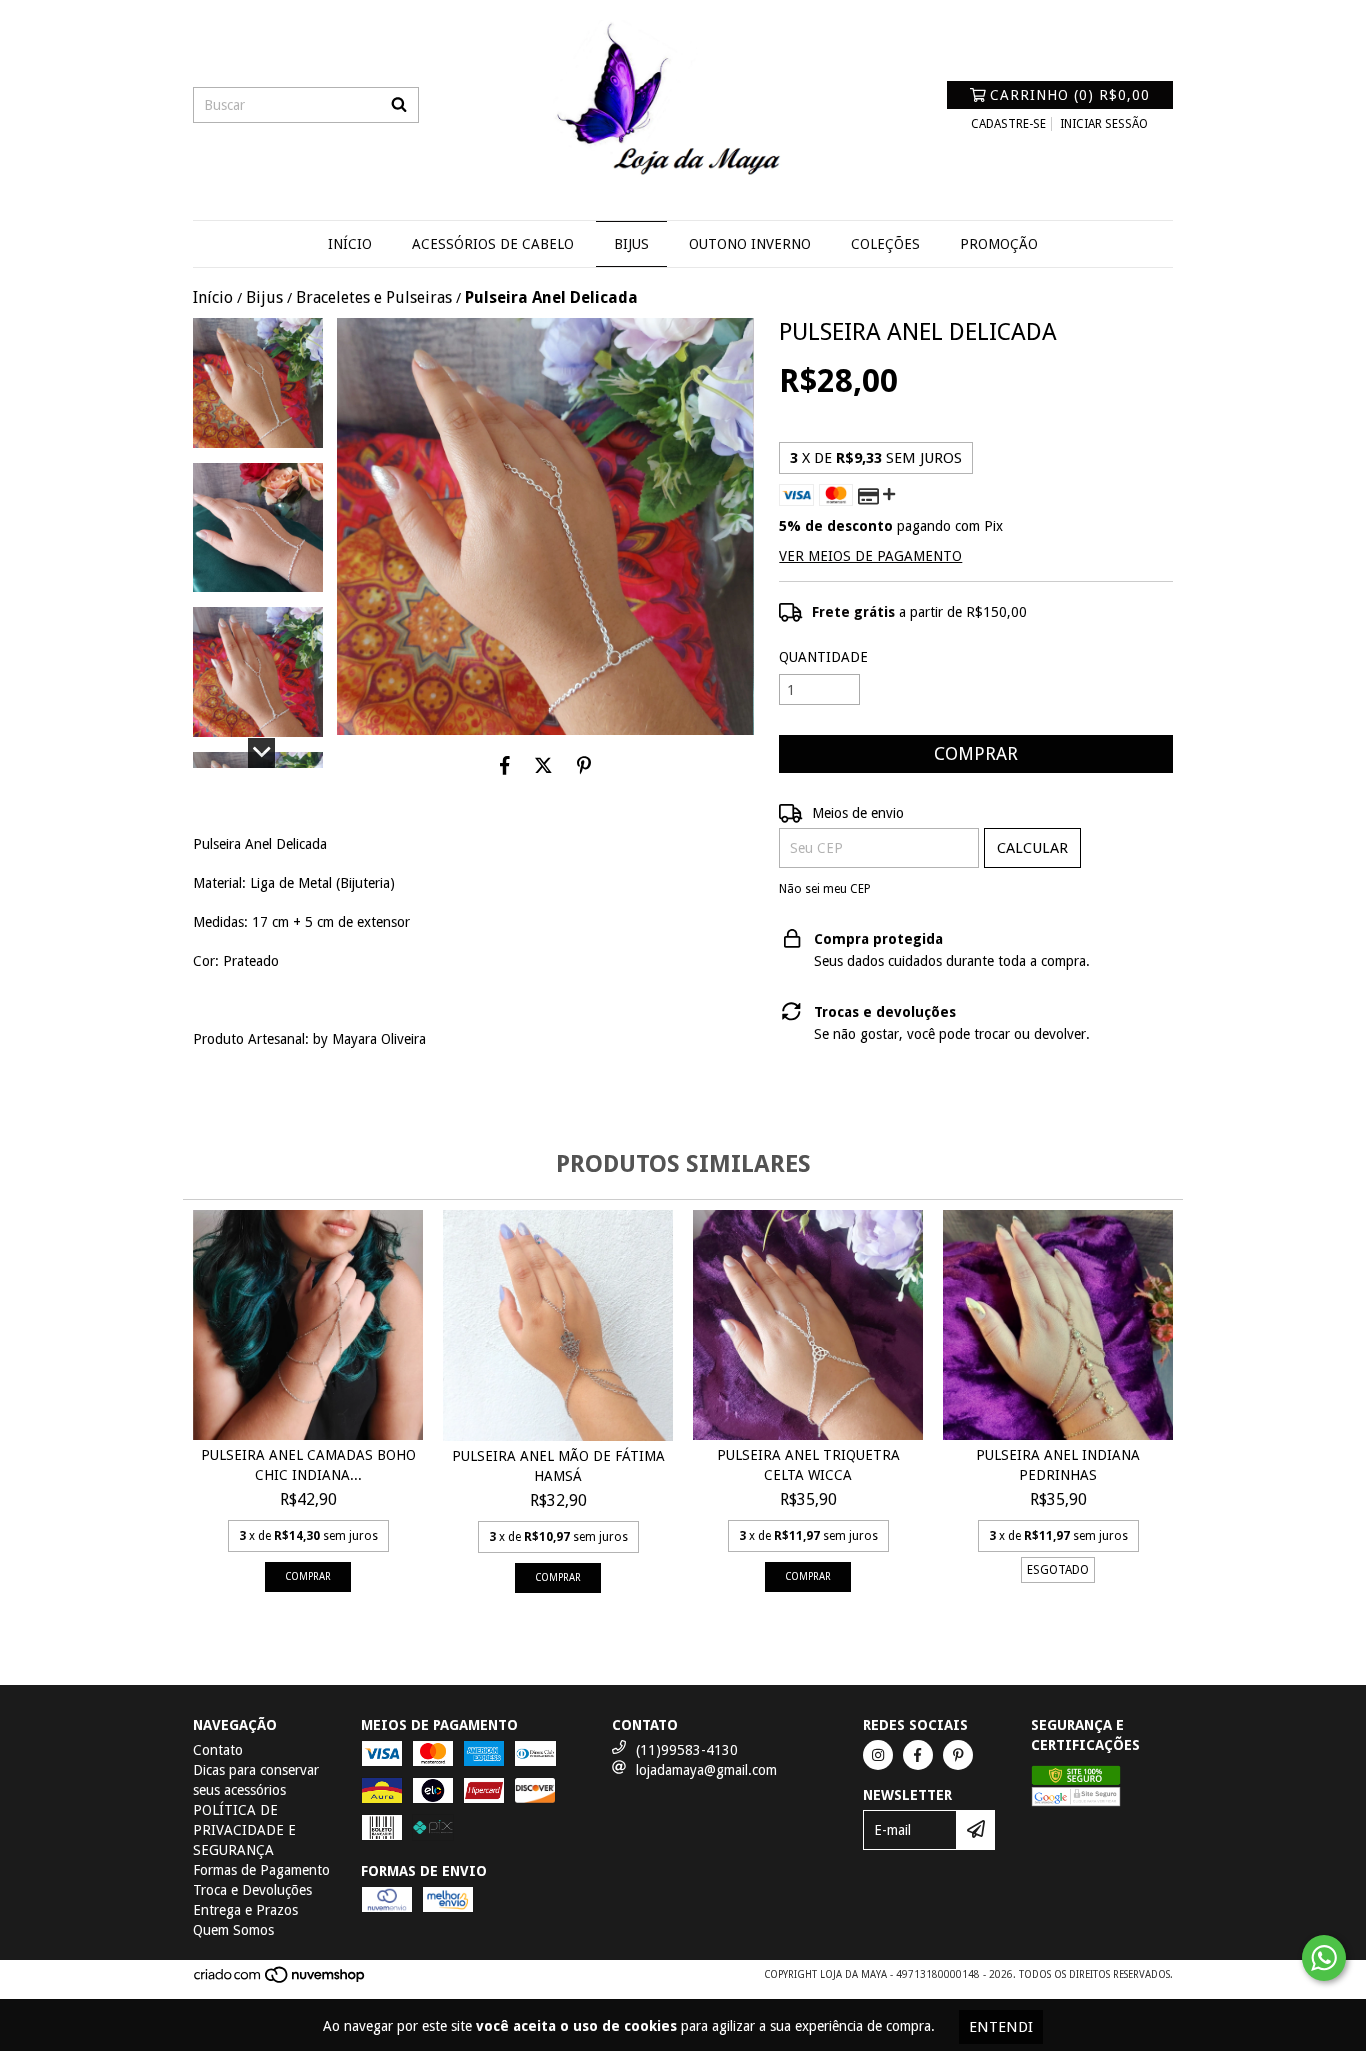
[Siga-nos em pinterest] (958, 1755)
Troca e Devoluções (252, 1890)
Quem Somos (233, 1930)
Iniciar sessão (1104, 124)
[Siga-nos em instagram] (878, 1755)
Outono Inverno (750, 244)
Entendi (1001, 2027)
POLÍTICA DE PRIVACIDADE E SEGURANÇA (244, 1830)
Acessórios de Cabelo (493, 244)
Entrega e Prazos (245, 1910)
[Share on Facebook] (505, 765)
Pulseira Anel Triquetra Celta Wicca (808, 1465)
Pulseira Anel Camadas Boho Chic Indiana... (308, 1465)
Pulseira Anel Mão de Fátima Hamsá (558, 1466)
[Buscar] (399, 105)
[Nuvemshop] (280, 1980)
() (1070, 95)
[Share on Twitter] (543, 765)
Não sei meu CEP (825, 889)
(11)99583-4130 (687, 1750)
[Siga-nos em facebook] (918, 1755)
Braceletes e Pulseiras (374, 297)
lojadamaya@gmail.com (706, 1770)
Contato (218, 1750)
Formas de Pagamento (261, 1870)
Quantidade (823, 657)
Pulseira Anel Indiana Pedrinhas (1058, 1465)
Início (350, 244)
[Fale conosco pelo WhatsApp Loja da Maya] (1324, 1958)
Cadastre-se (1008, 124)
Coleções (885, 244)
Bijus (631, 244)
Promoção (999, 244)
